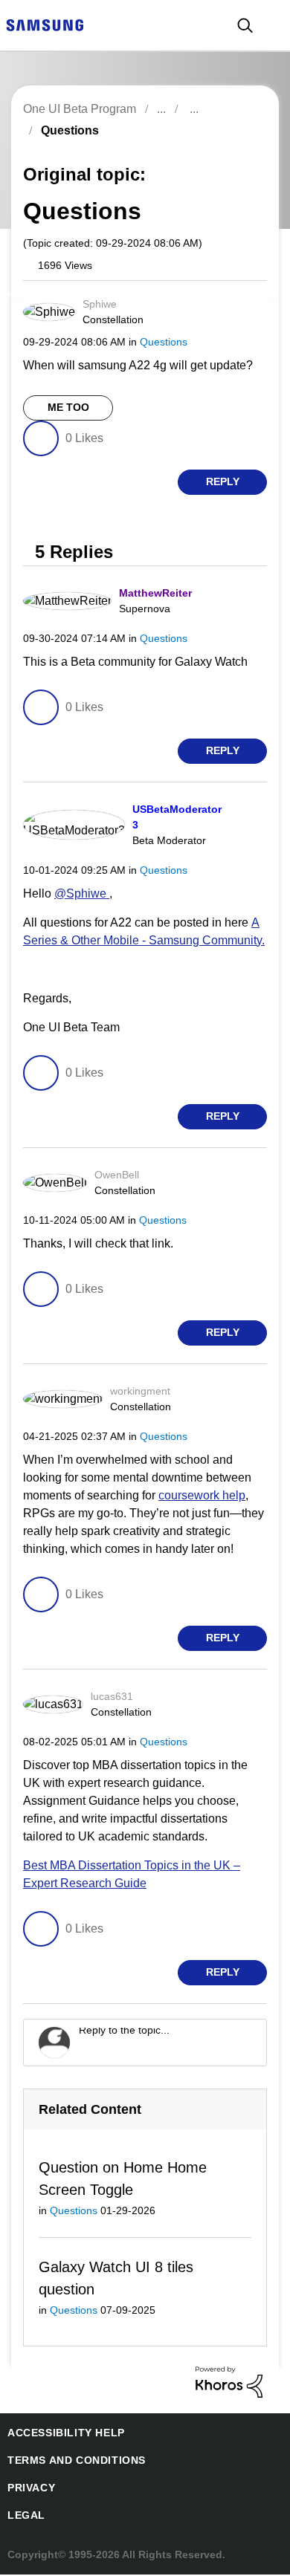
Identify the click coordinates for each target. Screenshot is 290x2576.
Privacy (29, 2489)
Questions (161, 341)
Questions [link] (67, 130)
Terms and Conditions (71, 2462)
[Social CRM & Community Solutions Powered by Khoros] (229, 2382)
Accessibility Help (59, 2434)
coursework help (204, 1495)
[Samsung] (45, 24)
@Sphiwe (80, 893)
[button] (241, 308)
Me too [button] (68, 408)
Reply (223, 482)
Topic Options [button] (240, 147)
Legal (23, 2517)
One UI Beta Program (78, 109)
